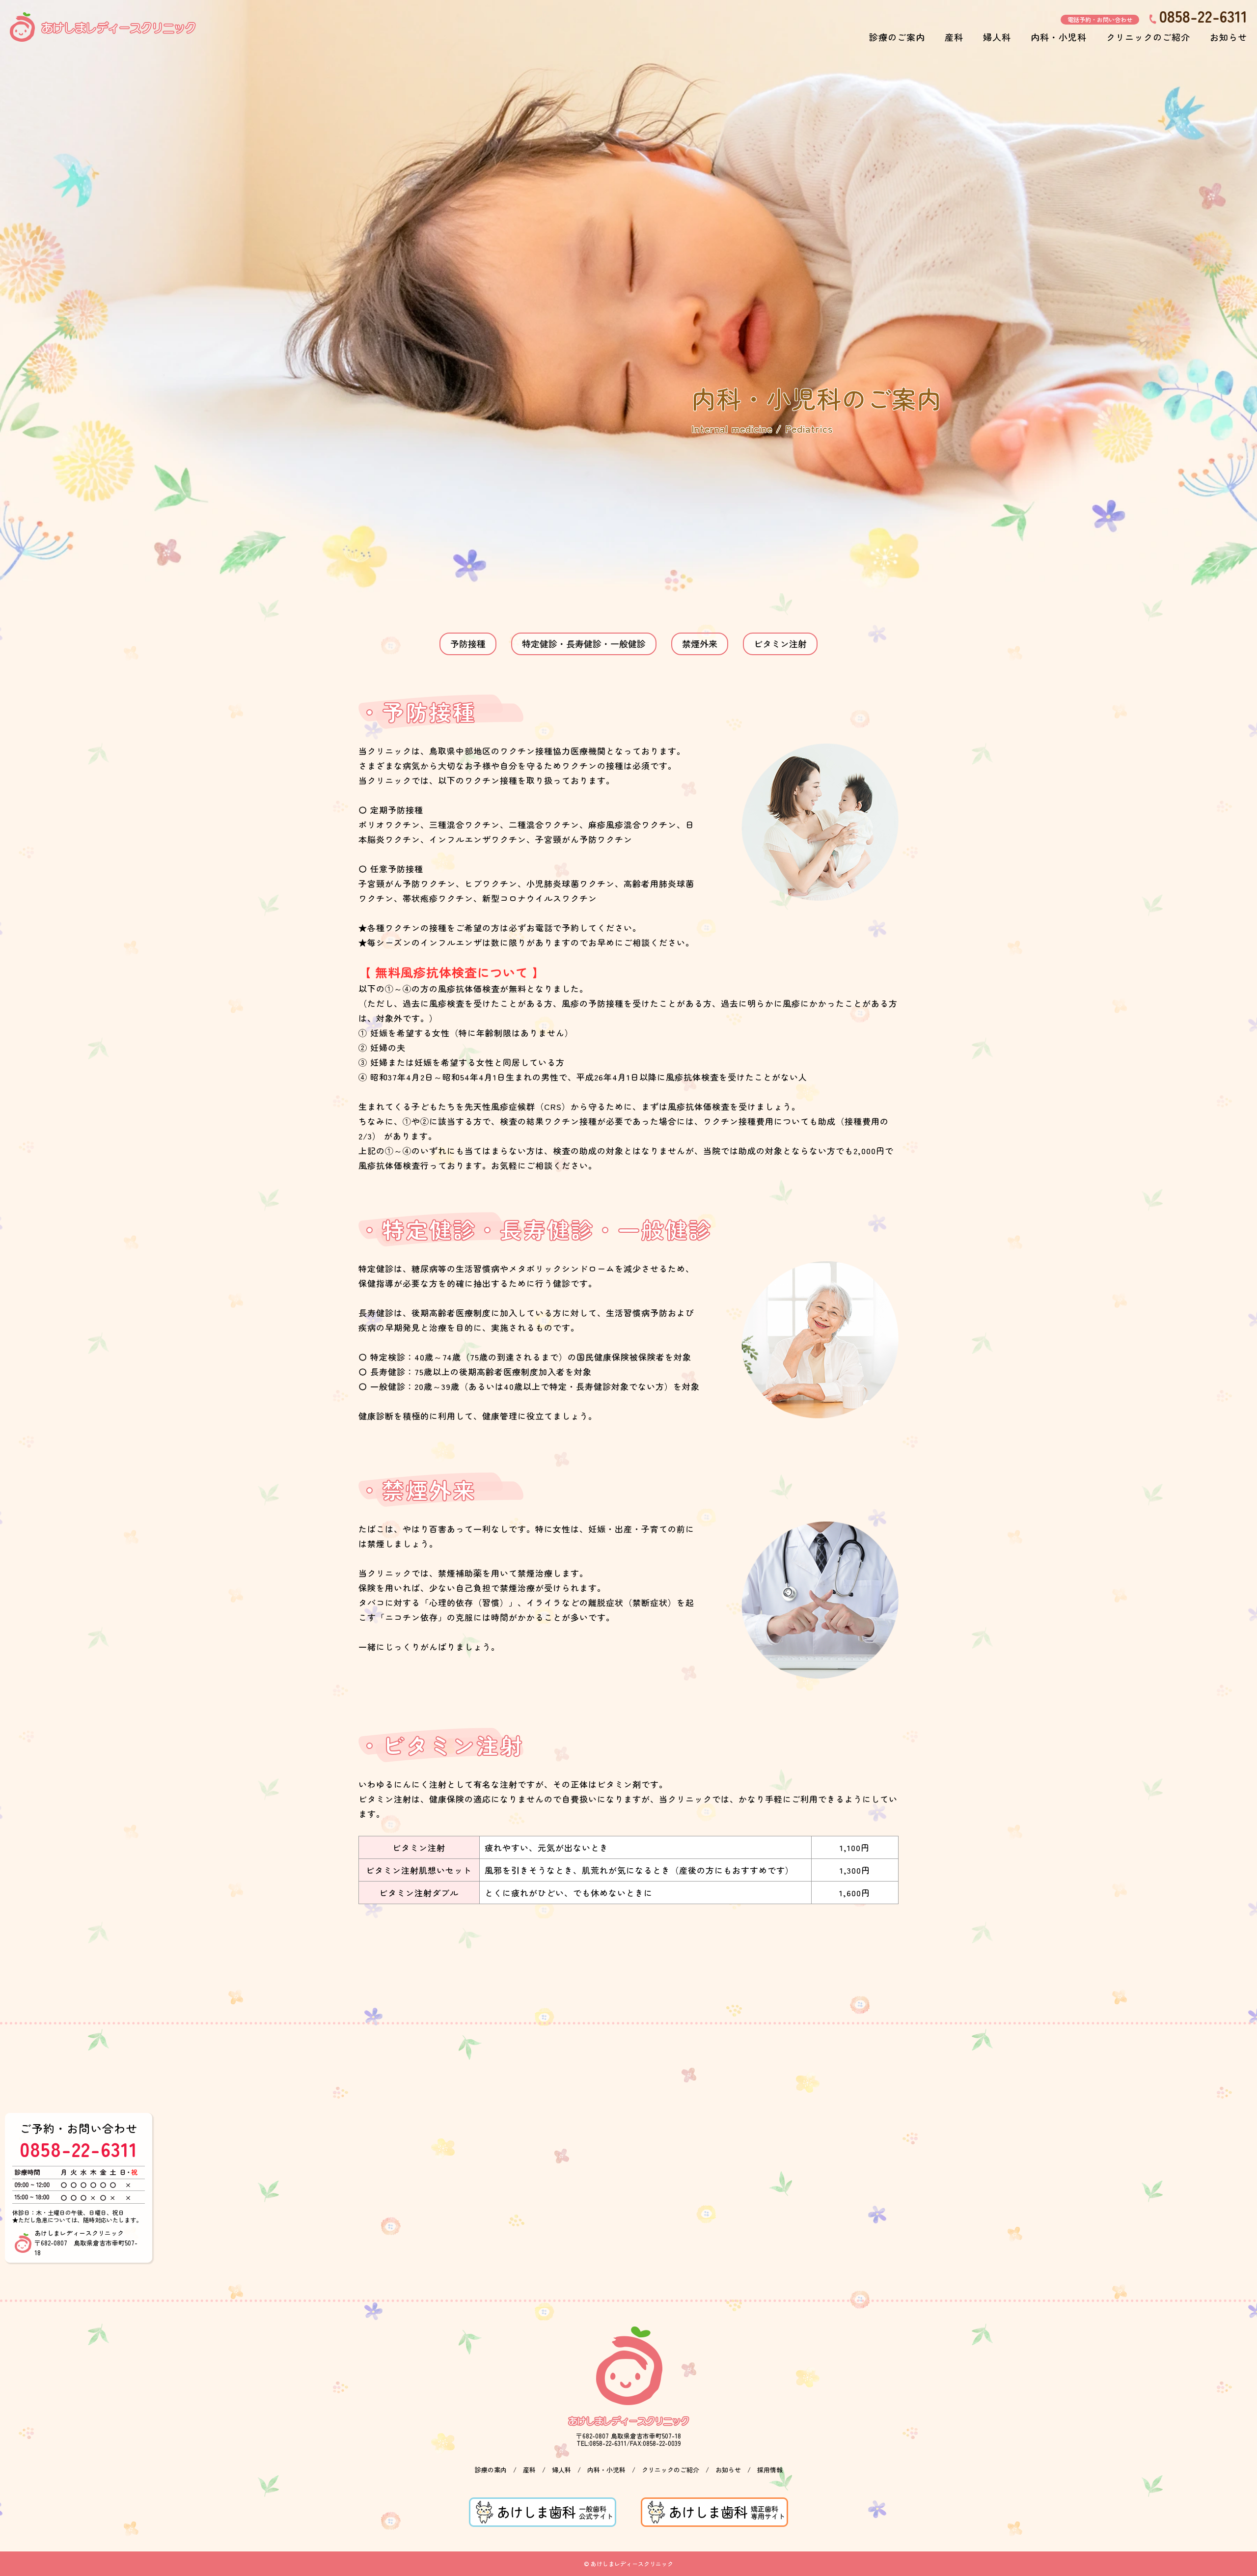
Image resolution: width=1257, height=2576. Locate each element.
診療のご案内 (897, 37)
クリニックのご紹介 (1148, 37)
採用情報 (770, 2470)
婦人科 (997, 37)
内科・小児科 (1059, 37)
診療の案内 (491, 2470)
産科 (954, 37)
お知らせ (1229, 37)
